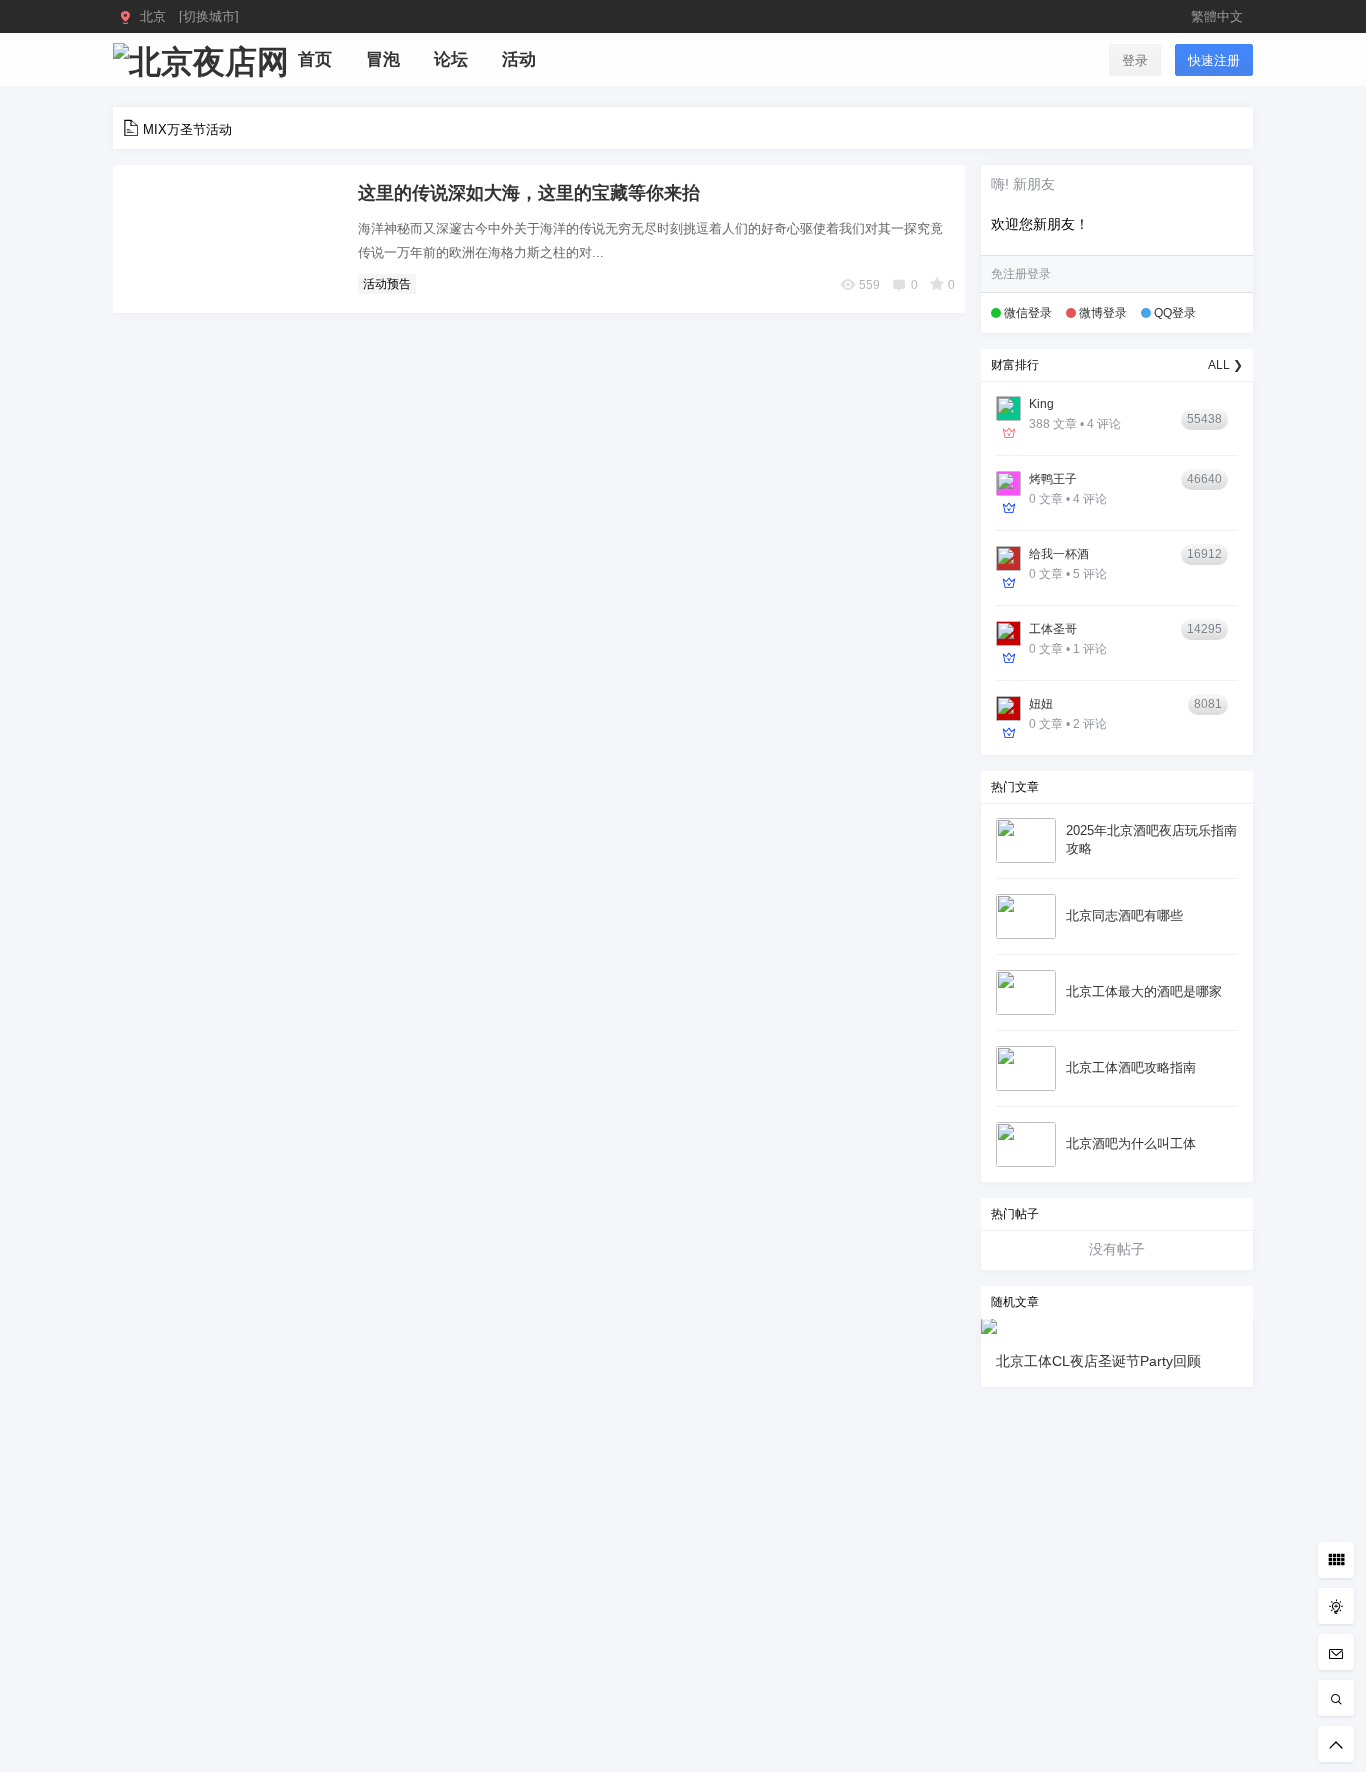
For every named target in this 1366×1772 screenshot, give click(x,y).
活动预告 (387, 284)
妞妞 (1041, 704)
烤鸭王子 (1053, 479)
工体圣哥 (1053, 629)
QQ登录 (1175, 313)
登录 (1135, 60)
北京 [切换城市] (189, 16)
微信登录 (1028, 313)
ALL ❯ (1225, 365)
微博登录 (1103, 313)
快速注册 (1214, 60)
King (1041, 404)
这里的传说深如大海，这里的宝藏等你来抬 (529, 193)
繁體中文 (1217, 16)
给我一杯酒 (1059, 554)
